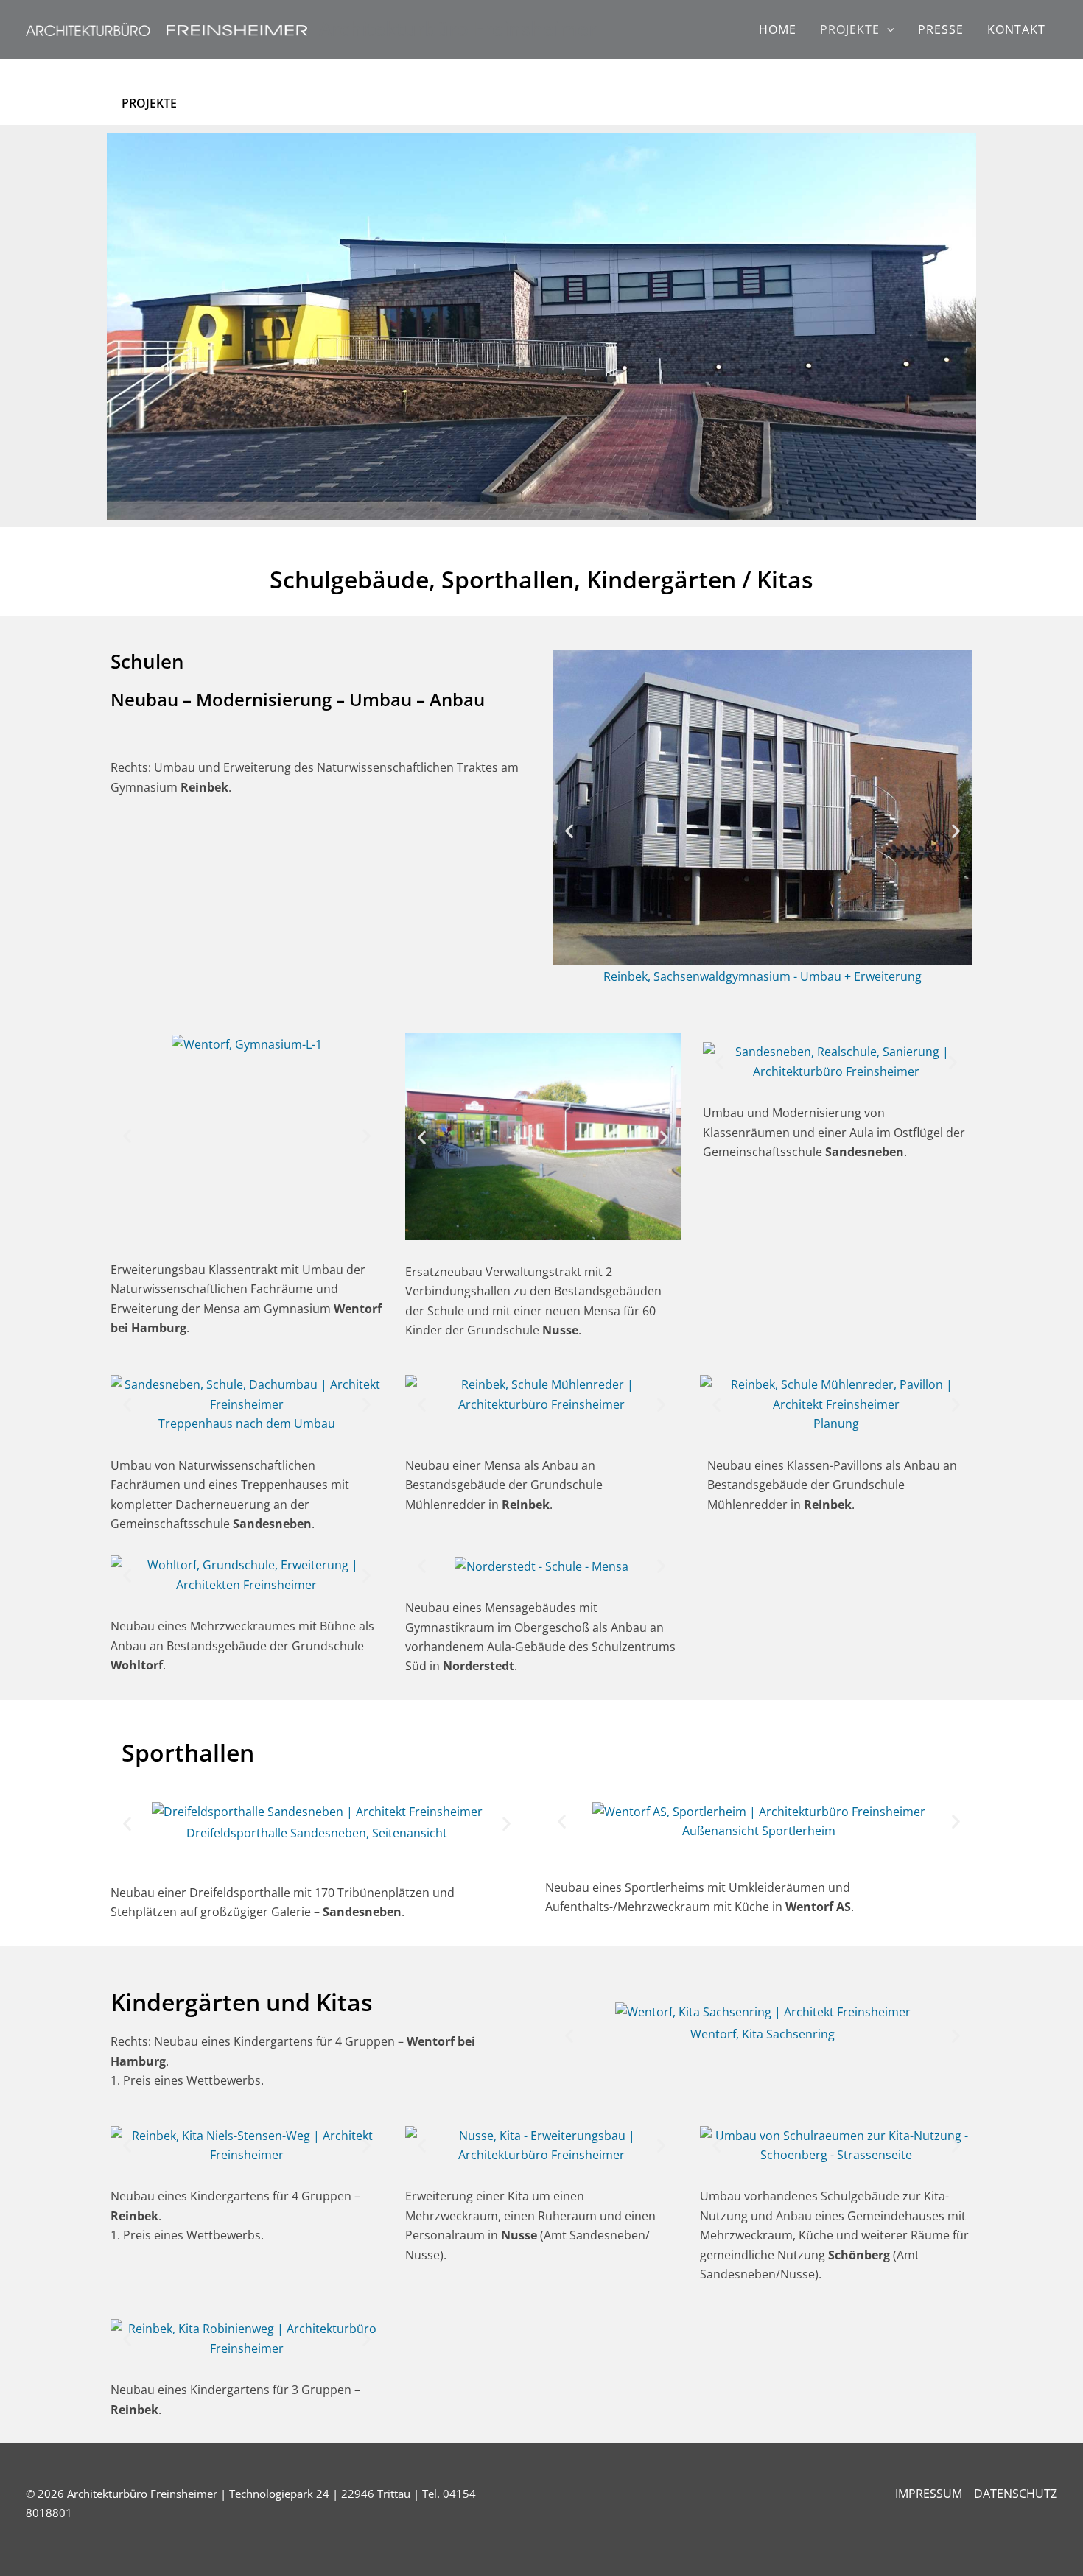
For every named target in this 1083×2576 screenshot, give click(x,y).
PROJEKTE (850, 29)
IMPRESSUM (929, 2494)
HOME (778, 29)
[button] (887, 29)
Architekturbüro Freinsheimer (458, 29)
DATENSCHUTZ (1016, 2494)
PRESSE (941, 29)
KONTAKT (1016, 29)
